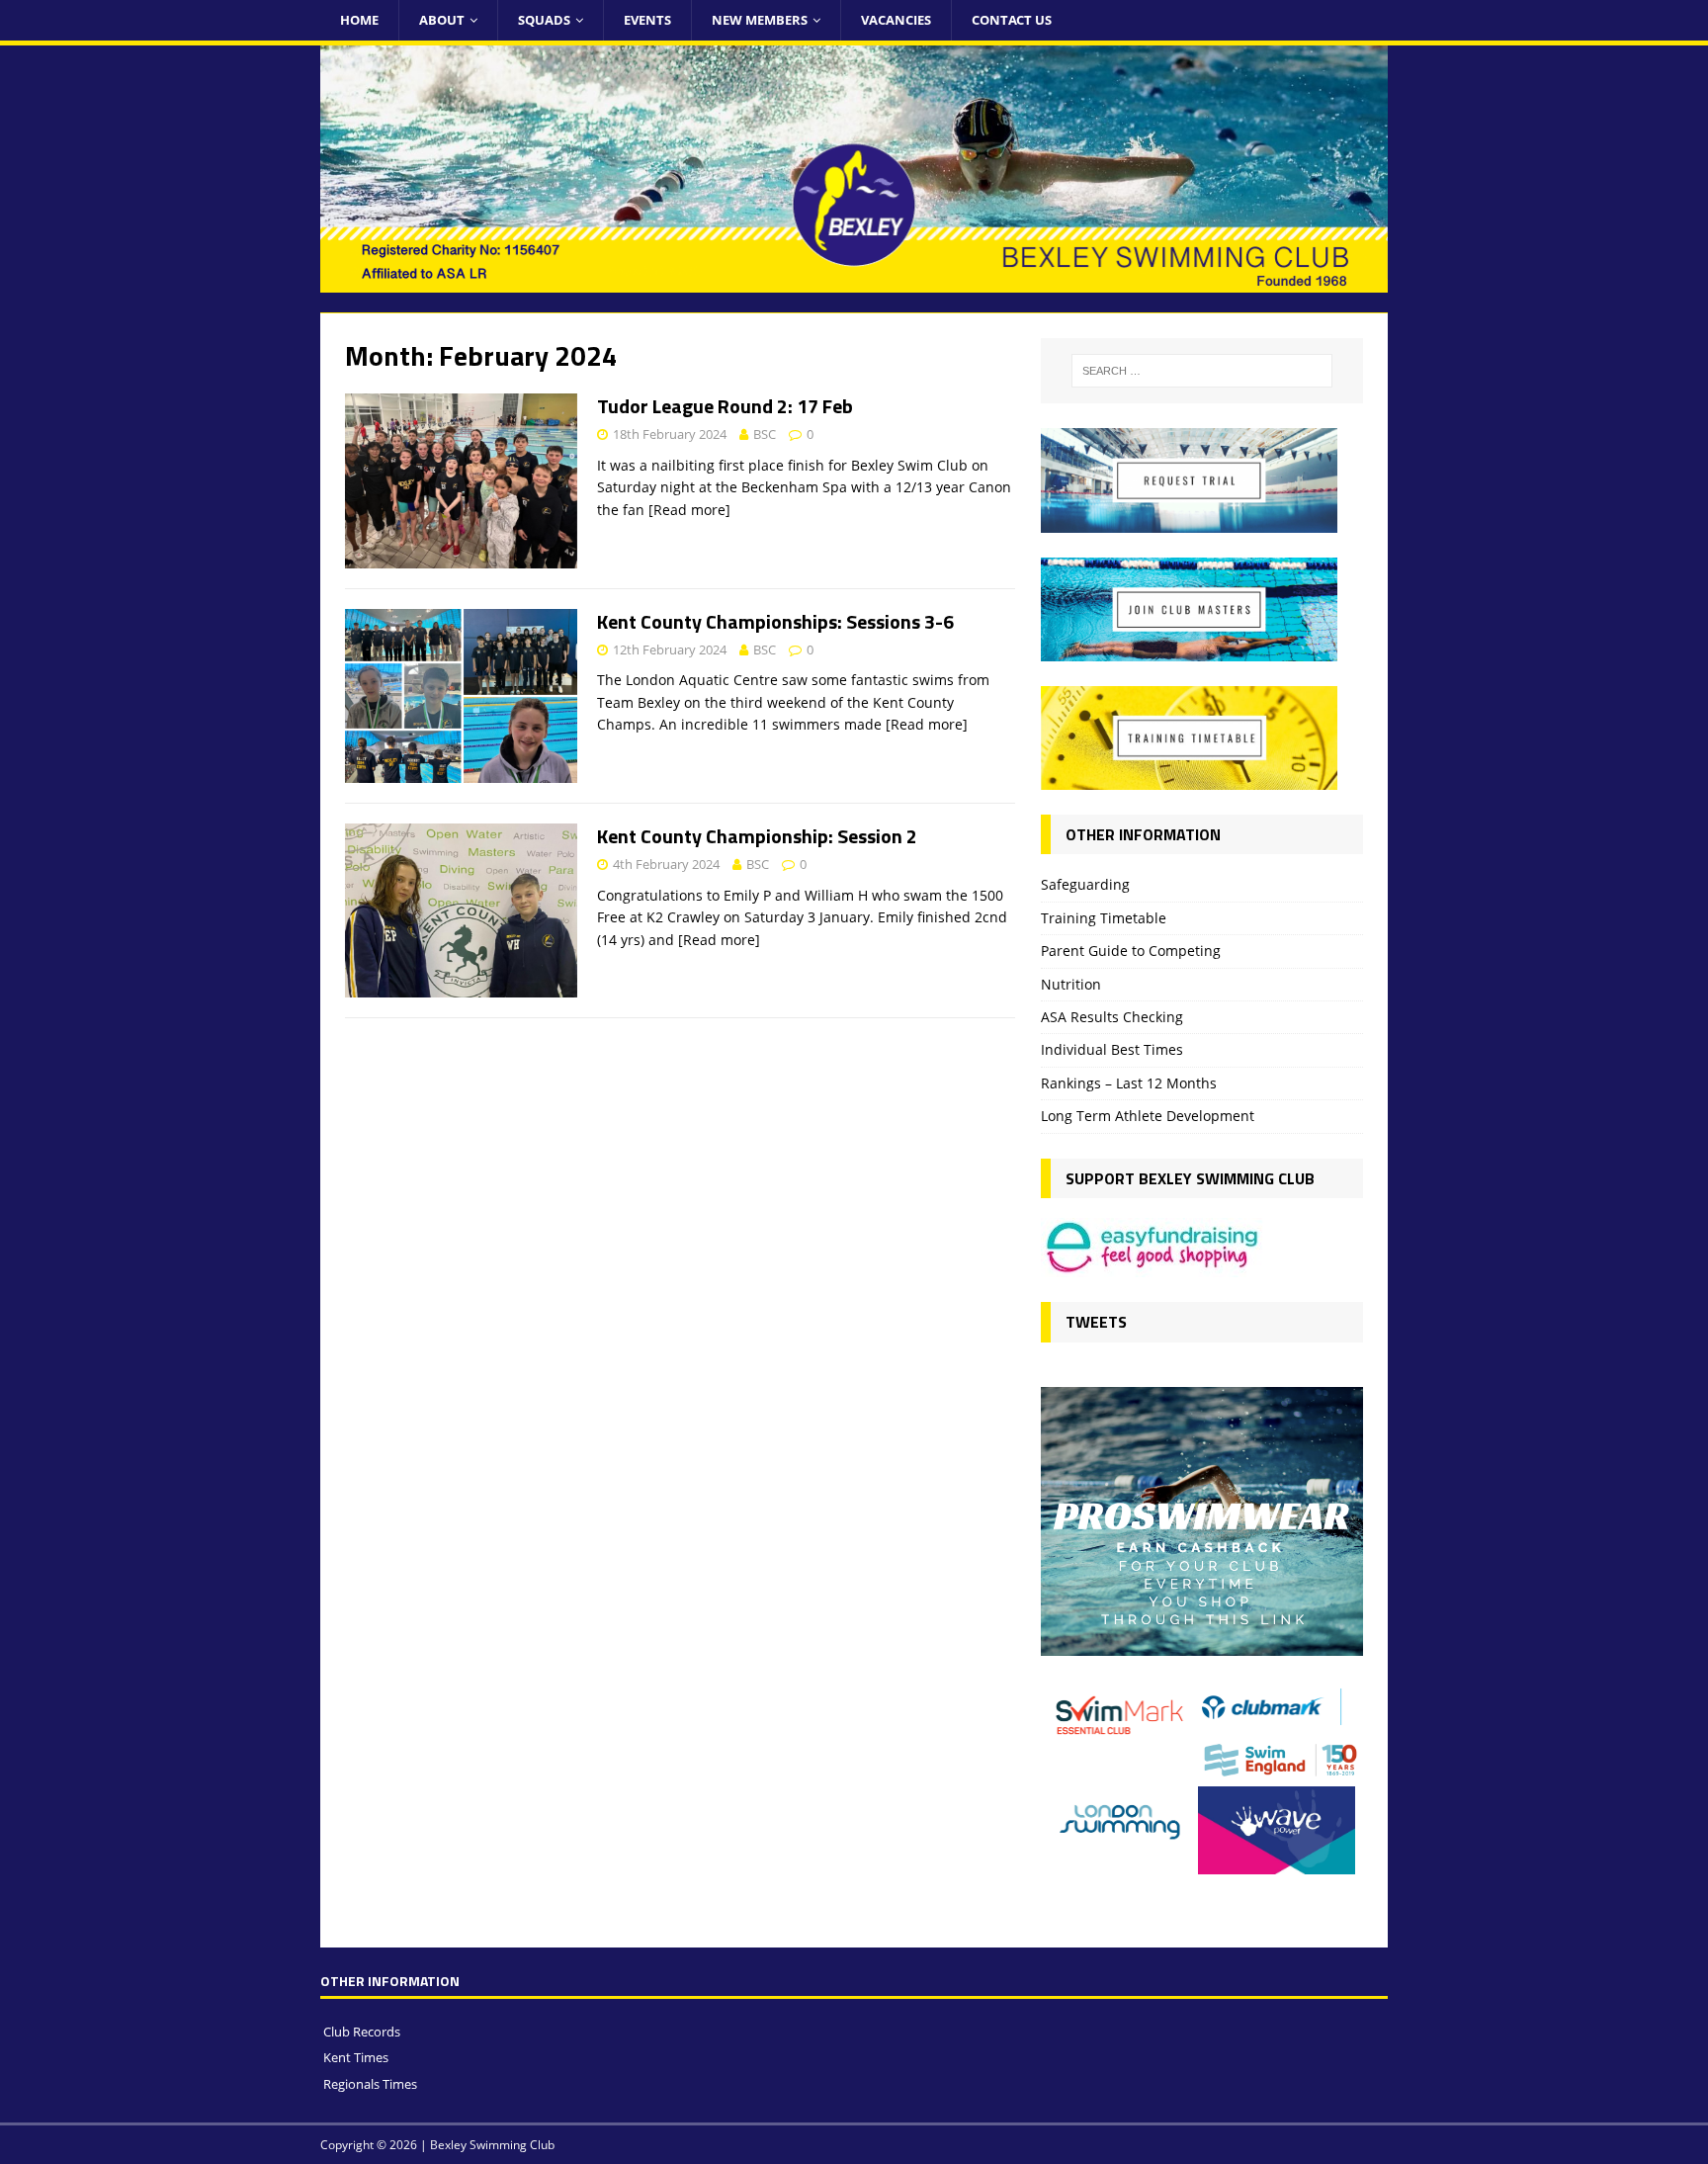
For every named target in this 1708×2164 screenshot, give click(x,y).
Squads (544, 20)
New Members (760, 20)
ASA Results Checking (1112, 1017)
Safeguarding (1085, 884)
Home (359, 20)
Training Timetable (1104, 918)
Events (647, 20)
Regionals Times (370, 2084)
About (442, 20)
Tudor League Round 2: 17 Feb (725, 406)
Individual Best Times (1112, 1049)
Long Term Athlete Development (1148, 1116)
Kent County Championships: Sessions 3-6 (775, 621)
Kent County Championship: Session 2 (757, 836)
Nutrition (1071, 984)
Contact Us (1012, 20)
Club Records (362, 2032)
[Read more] (689, 510)
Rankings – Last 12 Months (1129, 1083)
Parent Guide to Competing (1131, 951)
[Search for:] (1202, 371)
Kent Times (356, 2057)
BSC (765, 434)
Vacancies (896, 20)
